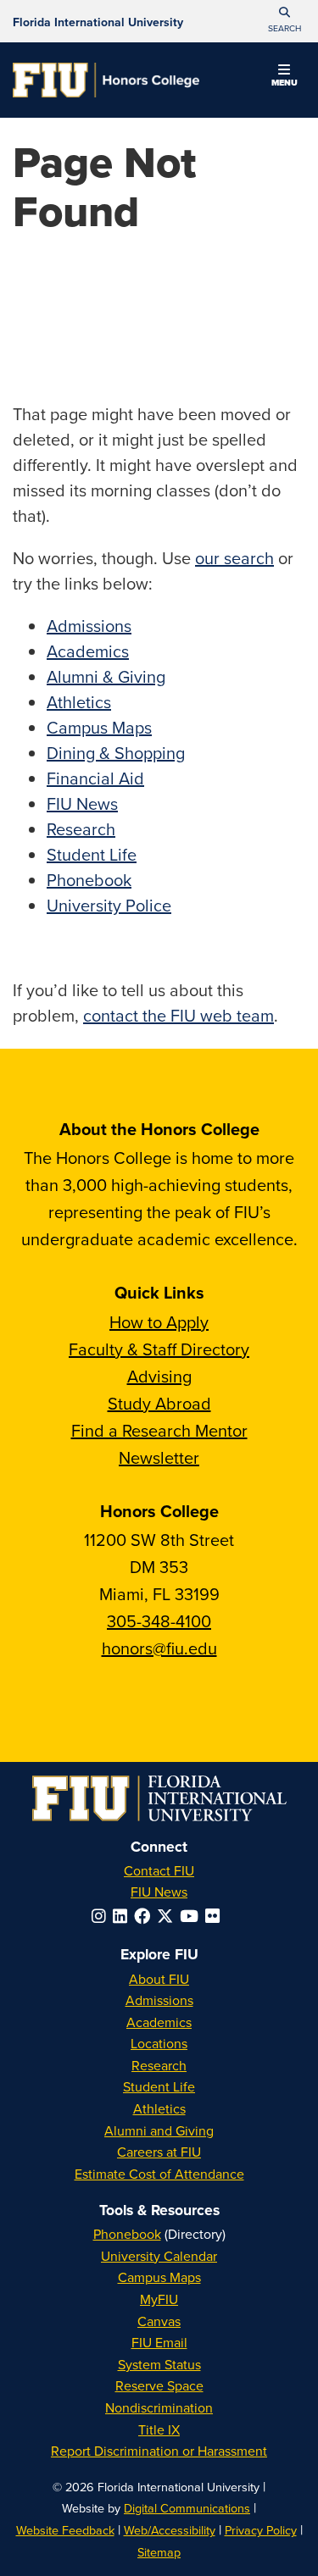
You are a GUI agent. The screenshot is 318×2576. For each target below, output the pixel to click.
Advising (159, 1376)
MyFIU (159, 2299)
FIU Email (159, 2342)
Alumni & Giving (106, 676)
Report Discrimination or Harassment (159, 2451)
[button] (284, 21)
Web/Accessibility (170, 2530)
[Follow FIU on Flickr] (216, 1916)
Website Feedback (65, 2530)
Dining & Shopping (116, 753)
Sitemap (159, 2552)
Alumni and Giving (159, 2130)
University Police (109, 905)
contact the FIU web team (179, 1015)
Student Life (92, 854)
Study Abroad (159, 1403)
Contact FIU (159, 1870)
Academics (88, 651)
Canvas (159, 2321)
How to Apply (159, 1322)
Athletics (79, 702)
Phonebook (89, 880)
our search (234, 558)
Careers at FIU (159, 2152)
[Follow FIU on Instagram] (102, 1916)
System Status (159, 2364)
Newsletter (159, 1457)
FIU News (82, 803)
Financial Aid (95, 778)
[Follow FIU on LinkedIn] (123, 1916)
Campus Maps (99, 727)
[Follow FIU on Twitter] (168, 1916)
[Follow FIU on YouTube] (192, 1916)
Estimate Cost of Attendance (159, 2174)
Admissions (89, 626)
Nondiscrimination (159, 2407)
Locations (159, 2043)
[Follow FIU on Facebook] (145, 1916)
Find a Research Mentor (159, 1430)
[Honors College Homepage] (106, 80)
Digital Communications (187, 2508)
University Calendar (159, 2256)
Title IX (159, 2429)
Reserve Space (159, 2385)
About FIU (159, 1979)
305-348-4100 (159, 1621)
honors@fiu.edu (159, 1648)
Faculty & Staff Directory (159, 1349)
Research (81, 829)
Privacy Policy (261, 2530)
